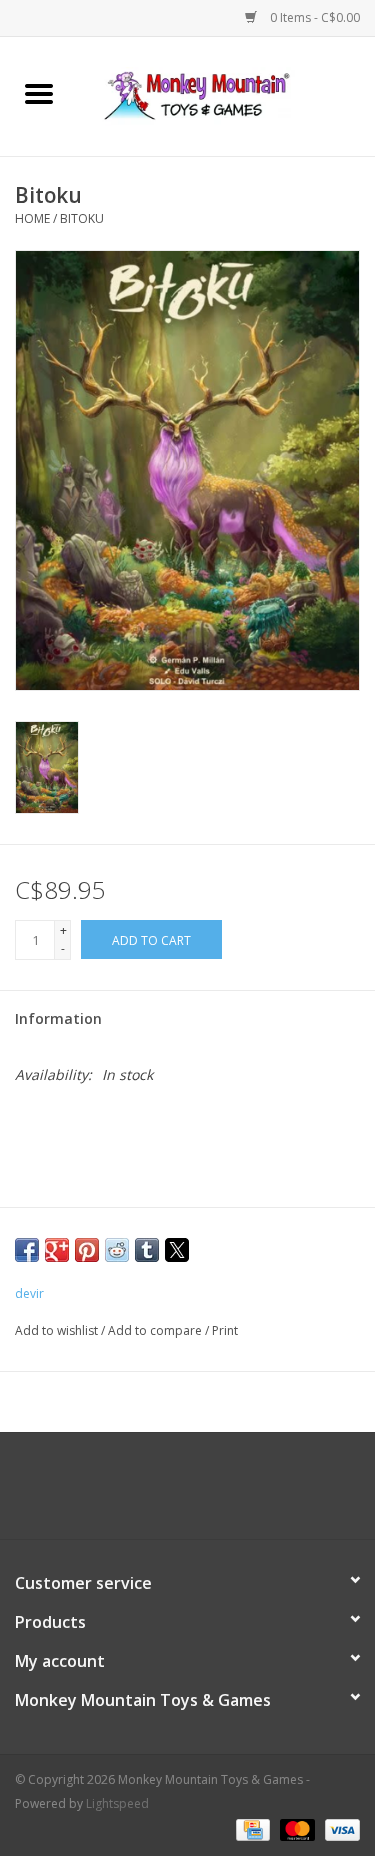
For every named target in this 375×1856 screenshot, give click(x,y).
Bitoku (82, 218)
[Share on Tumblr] (147, 1250)
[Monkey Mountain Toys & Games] (227, 94)
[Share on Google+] (57, 1250)
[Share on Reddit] (117, 1250)
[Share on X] (177, 1250)
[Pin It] (87, 1250)
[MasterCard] (295, 1828)
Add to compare (156, 1330)
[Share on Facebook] (27, 1250)
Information (58, 1018)
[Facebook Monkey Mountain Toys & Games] (170, 1493)
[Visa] (339, 1828)
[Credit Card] (251, 1828)
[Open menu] (39, 93)
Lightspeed (117, 1803)
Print (225, 1330)
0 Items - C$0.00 (313, 17)
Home (32, 218)
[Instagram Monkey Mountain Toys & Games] (206, 1493)
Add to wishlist (58, 1330)
